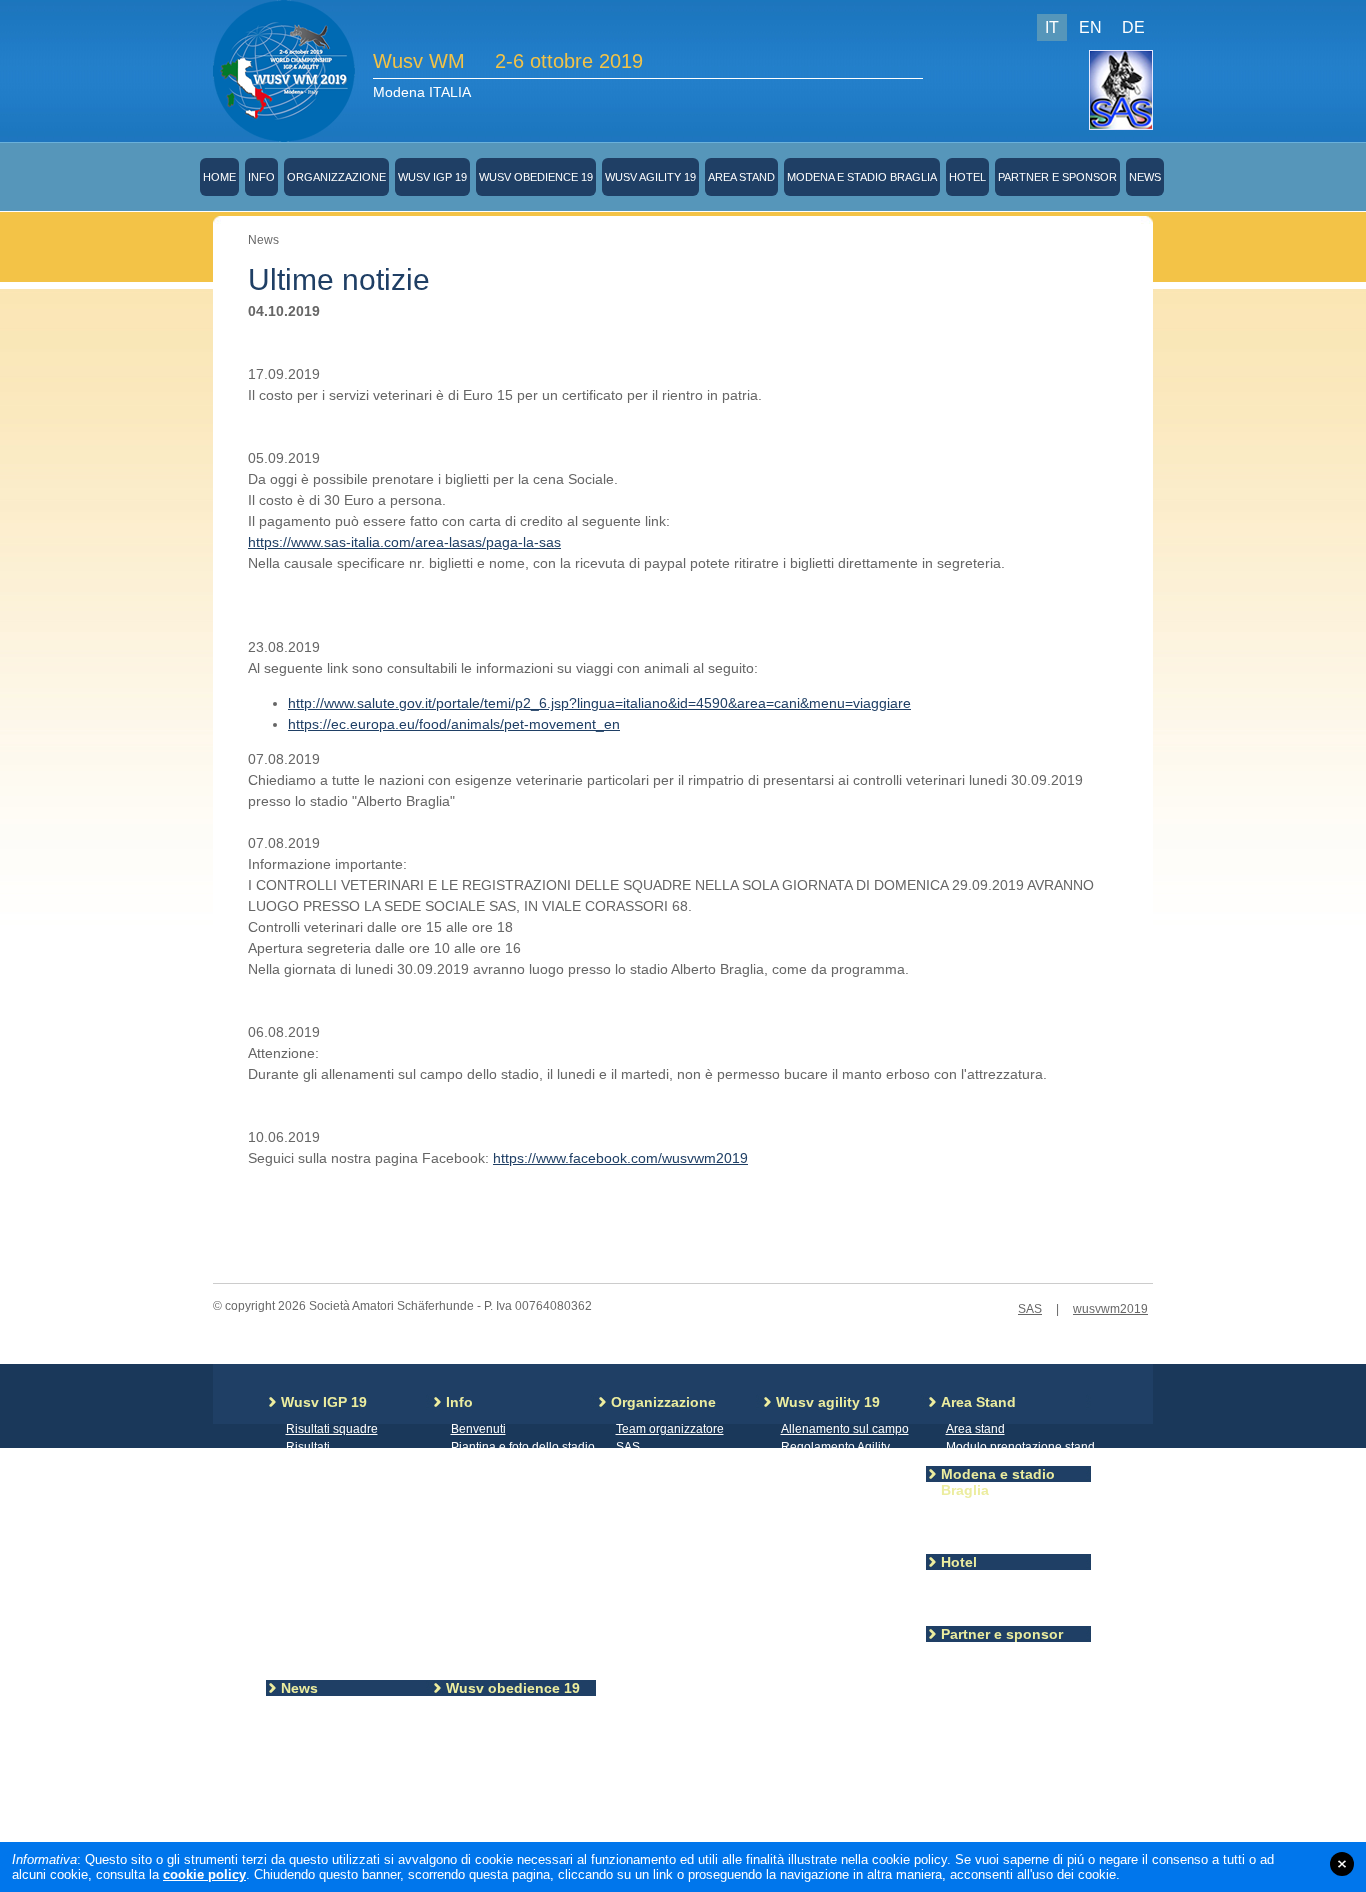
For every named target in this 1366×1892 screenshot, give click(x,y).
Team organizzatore (670, 1429)
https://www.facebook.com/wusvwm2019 (620, 1158)
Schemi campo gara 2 (510, 1801)
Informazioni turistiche (1005, 1607)
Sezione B (314, 1623)
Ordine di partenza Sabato (852, 1609)
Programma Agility (830, 1501)
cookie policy (204, 1874)
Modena (968, 1517)
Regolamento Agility (835, 1447)
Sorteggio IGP (489, 1519)
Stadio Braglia (984, 1535)
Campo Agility (818, 1555)
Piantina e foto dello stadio (523, 1447)
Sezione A (313, 1605)
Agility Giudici (818, 1519)
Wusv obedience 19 (536, 177)
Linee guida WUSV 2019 (353, 1587)
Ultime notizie (323, 1715)
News (1145, 177)
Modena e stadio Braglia (862, 177)
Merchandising (491, 1501)
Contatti (637, 1465)
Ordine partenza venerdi (847, 1591)
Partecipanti (318, 1551)
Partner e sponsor (1057, 177)
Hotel (967, 177)
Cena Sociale (488, 1537)
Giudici (470, 1837)
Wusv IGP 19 (432, 177)
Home (219, 177)
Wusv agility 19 (650, 177)
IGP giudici (315, 1465)
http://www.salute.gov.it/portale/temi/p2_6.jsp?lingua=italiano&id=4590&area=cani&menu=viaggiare (599, 703)
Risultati (308, 1447)
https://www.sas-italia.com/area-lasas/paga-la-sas (404, 542)
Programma (318, 1569)
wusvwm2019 (1110, 1309)
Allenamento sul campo (845, 1429)
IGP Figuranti (321, 1483)
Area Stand (741, 177)
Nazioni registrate (334, 1533)
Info (261, 177)
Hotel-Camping (987, 1589)
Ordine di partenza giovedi (853, 1573)
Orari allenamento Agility (847, 1537)
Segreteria (479, 1465)
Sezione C (314, 1641)
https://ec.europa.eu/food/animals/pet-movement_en (454, 724)
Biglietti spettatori (497, 1483)
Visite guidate (488, 1555)
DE (1133, 27)
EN (1090, 27)
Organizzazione (336, 177)
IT (1052, 27)
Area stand (975, 1429)
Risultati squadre (332, 1429)
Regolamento (488, 1819)
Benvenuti (478, 1429)
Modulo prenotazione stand (1020, 1447)
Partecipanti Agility (831, 1465)
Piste (299, 1659)
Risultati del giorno (832, 1483)
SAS (1030, 1309)
